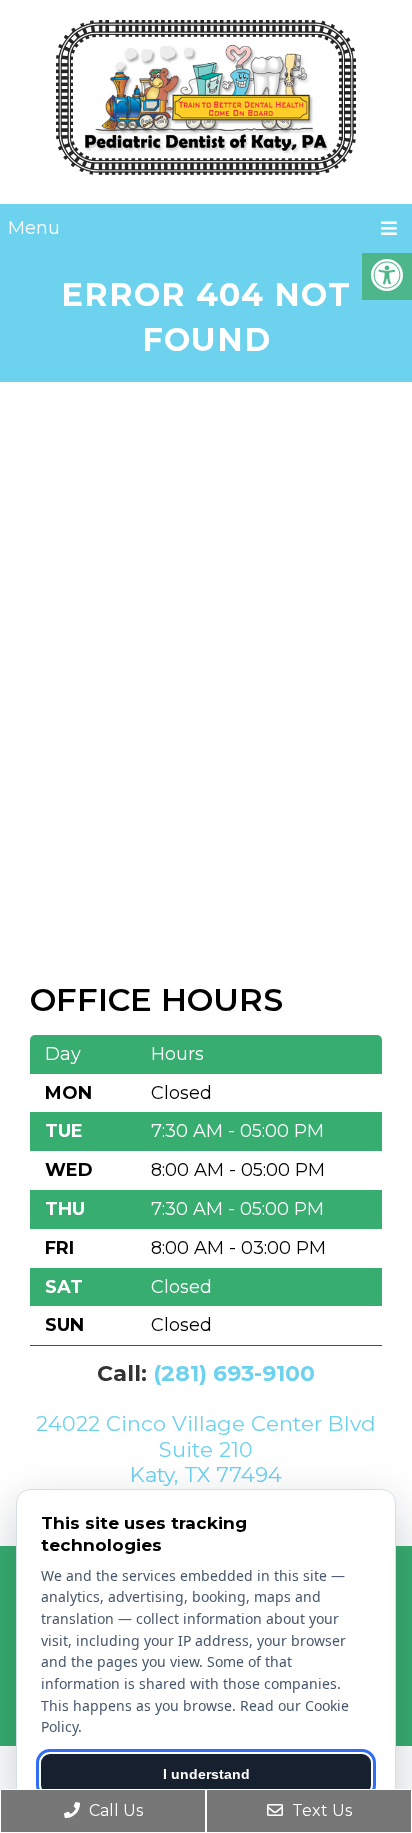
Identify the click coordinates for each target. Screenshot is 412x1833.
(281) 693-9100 (234, 1373)
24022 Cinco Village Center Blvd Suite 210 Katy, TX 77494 (206, 1448)
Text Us (320, 1810)
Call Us (114, 1810)
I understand (206, 1774)
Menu (34, 228)
